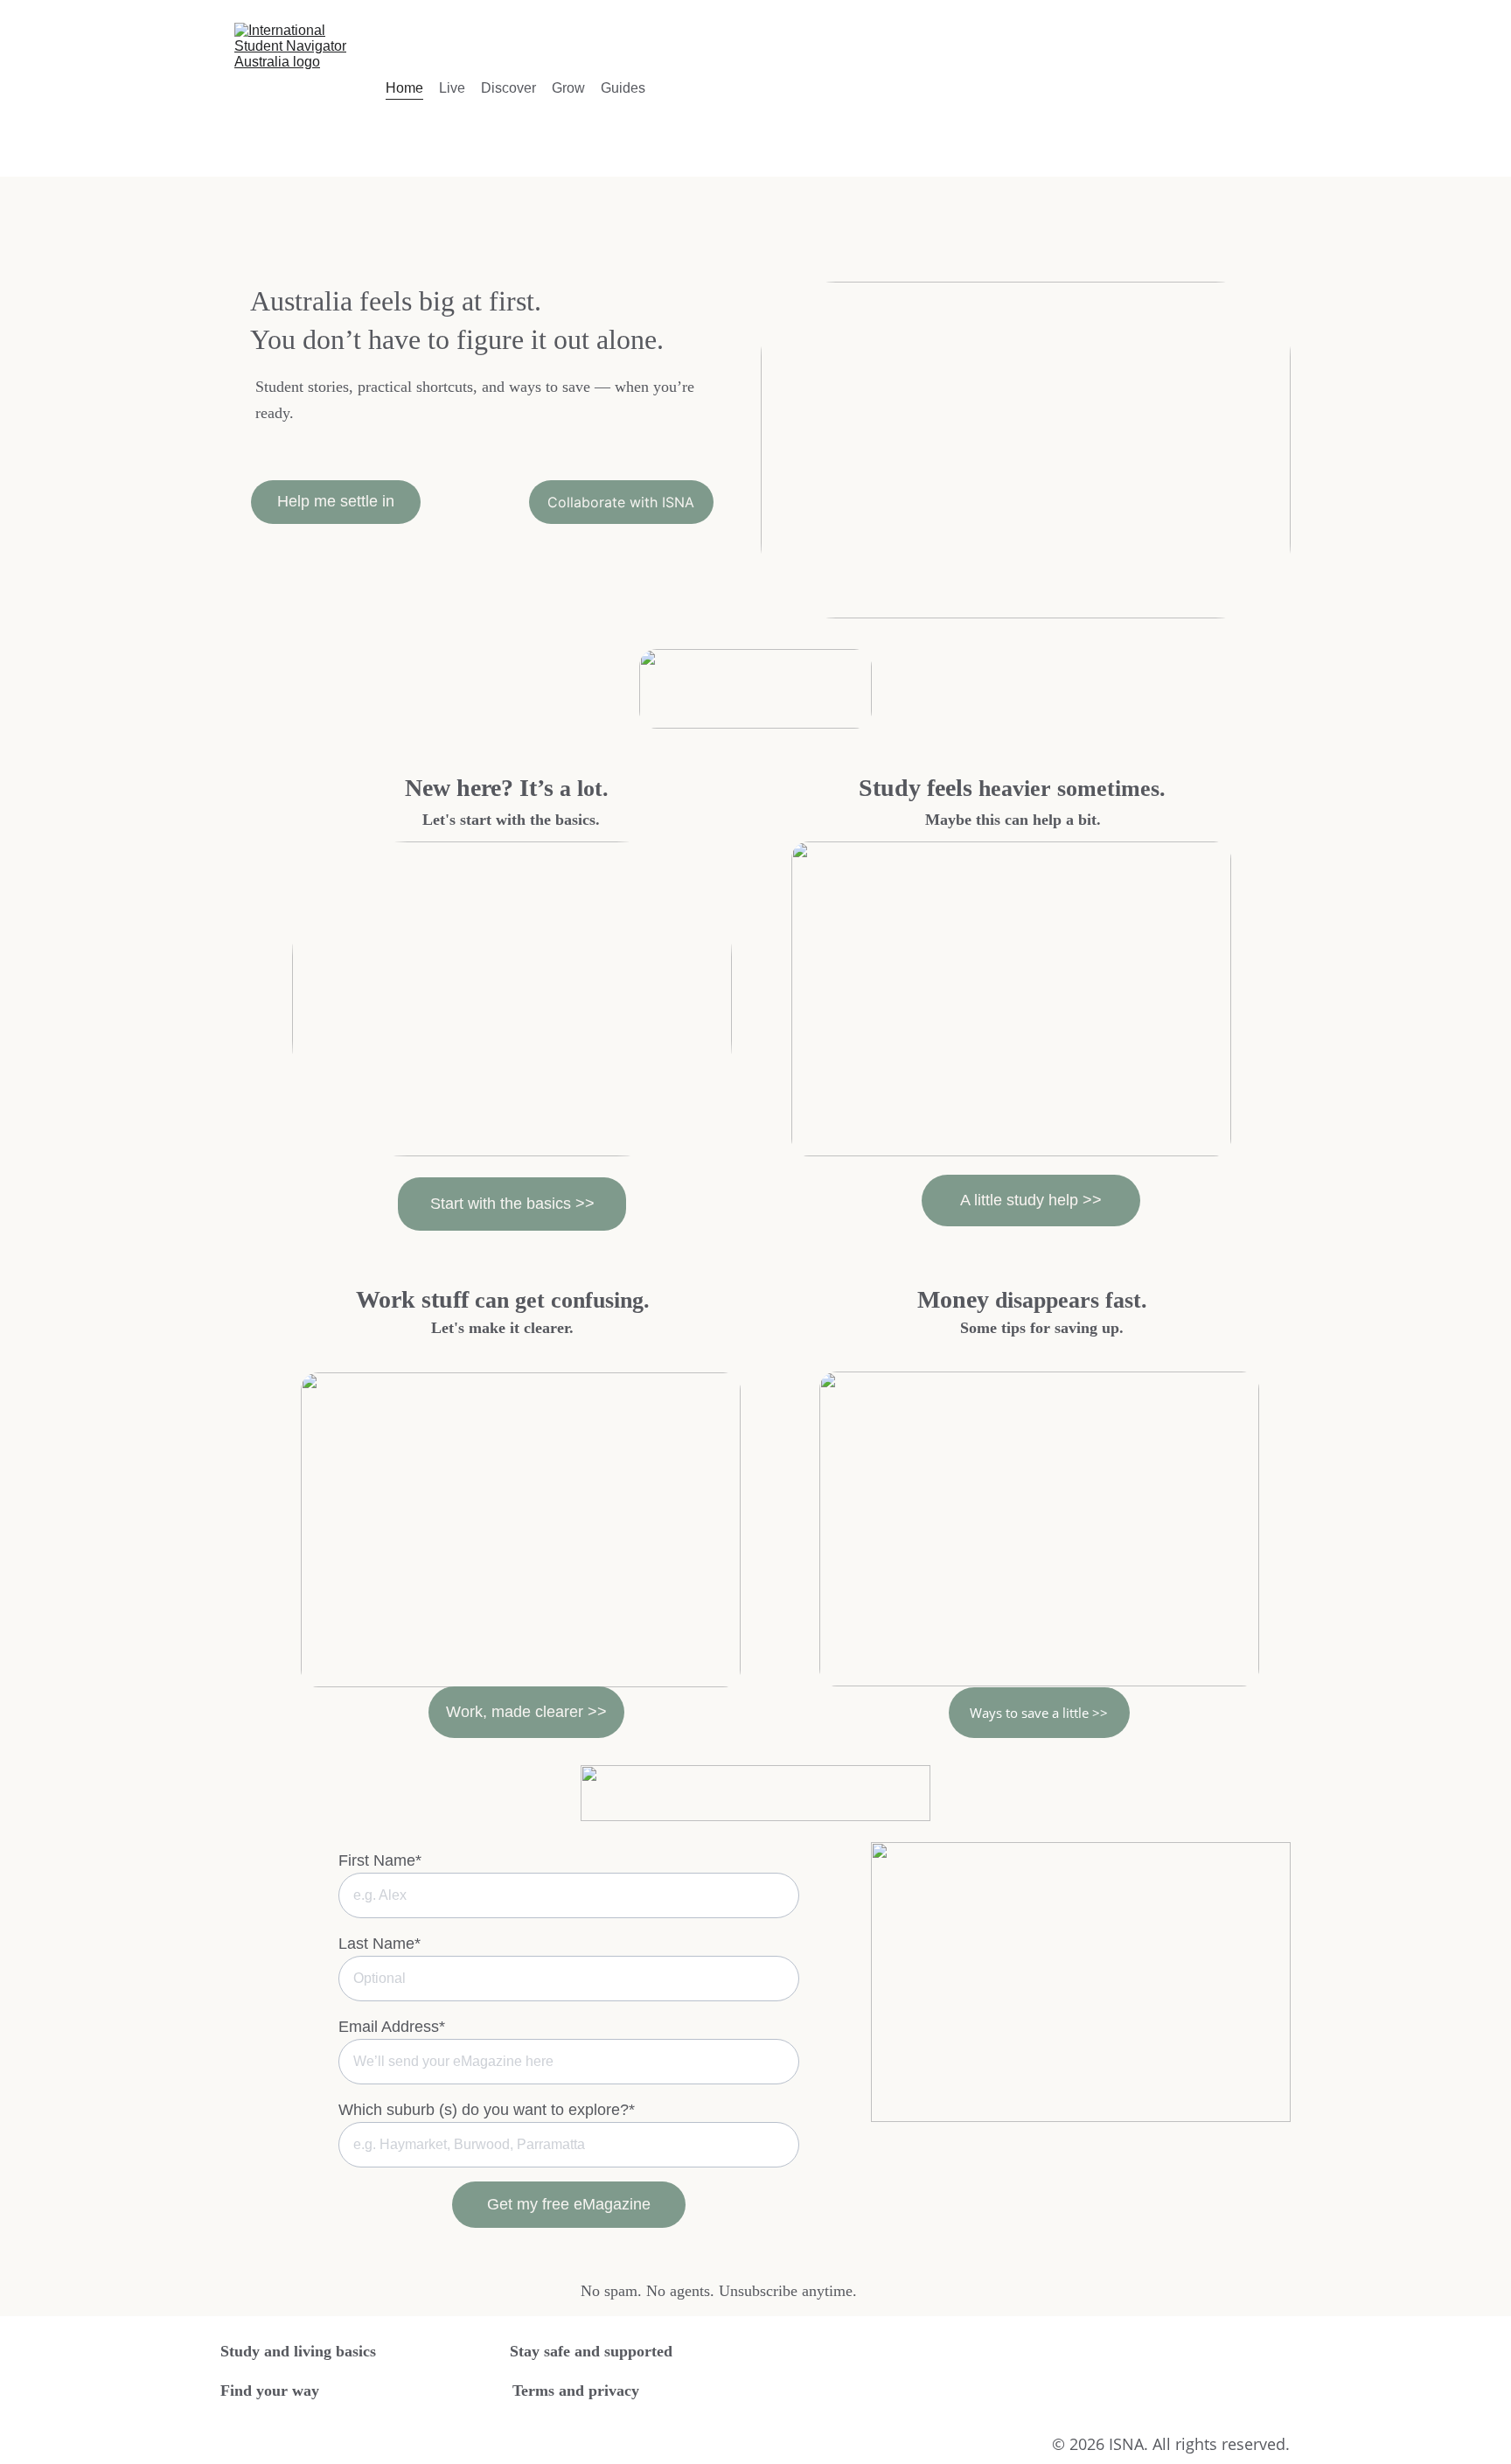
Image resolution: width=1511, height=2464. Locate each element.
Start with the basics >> (512, 1204)
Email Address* (392, 2027)
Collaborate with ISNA (621, 502)
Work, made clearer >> (526, 1712)
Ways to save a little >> (1039, 1713)
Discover (508, 88)
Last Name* (379, 1944)
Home (404, 88)
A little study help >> (1031, 1200)
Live (452, 88)
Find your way (270, 2391)
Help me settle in (336, 501)
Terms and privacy (576, 2391)
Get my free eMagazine (569, 2204)
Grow (568, 88)
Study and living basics (298, 2351)
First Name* (380, 1860)
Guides (623, 88)
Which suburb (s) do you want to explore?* (487, 2110)
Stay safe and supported (591, 2351)
